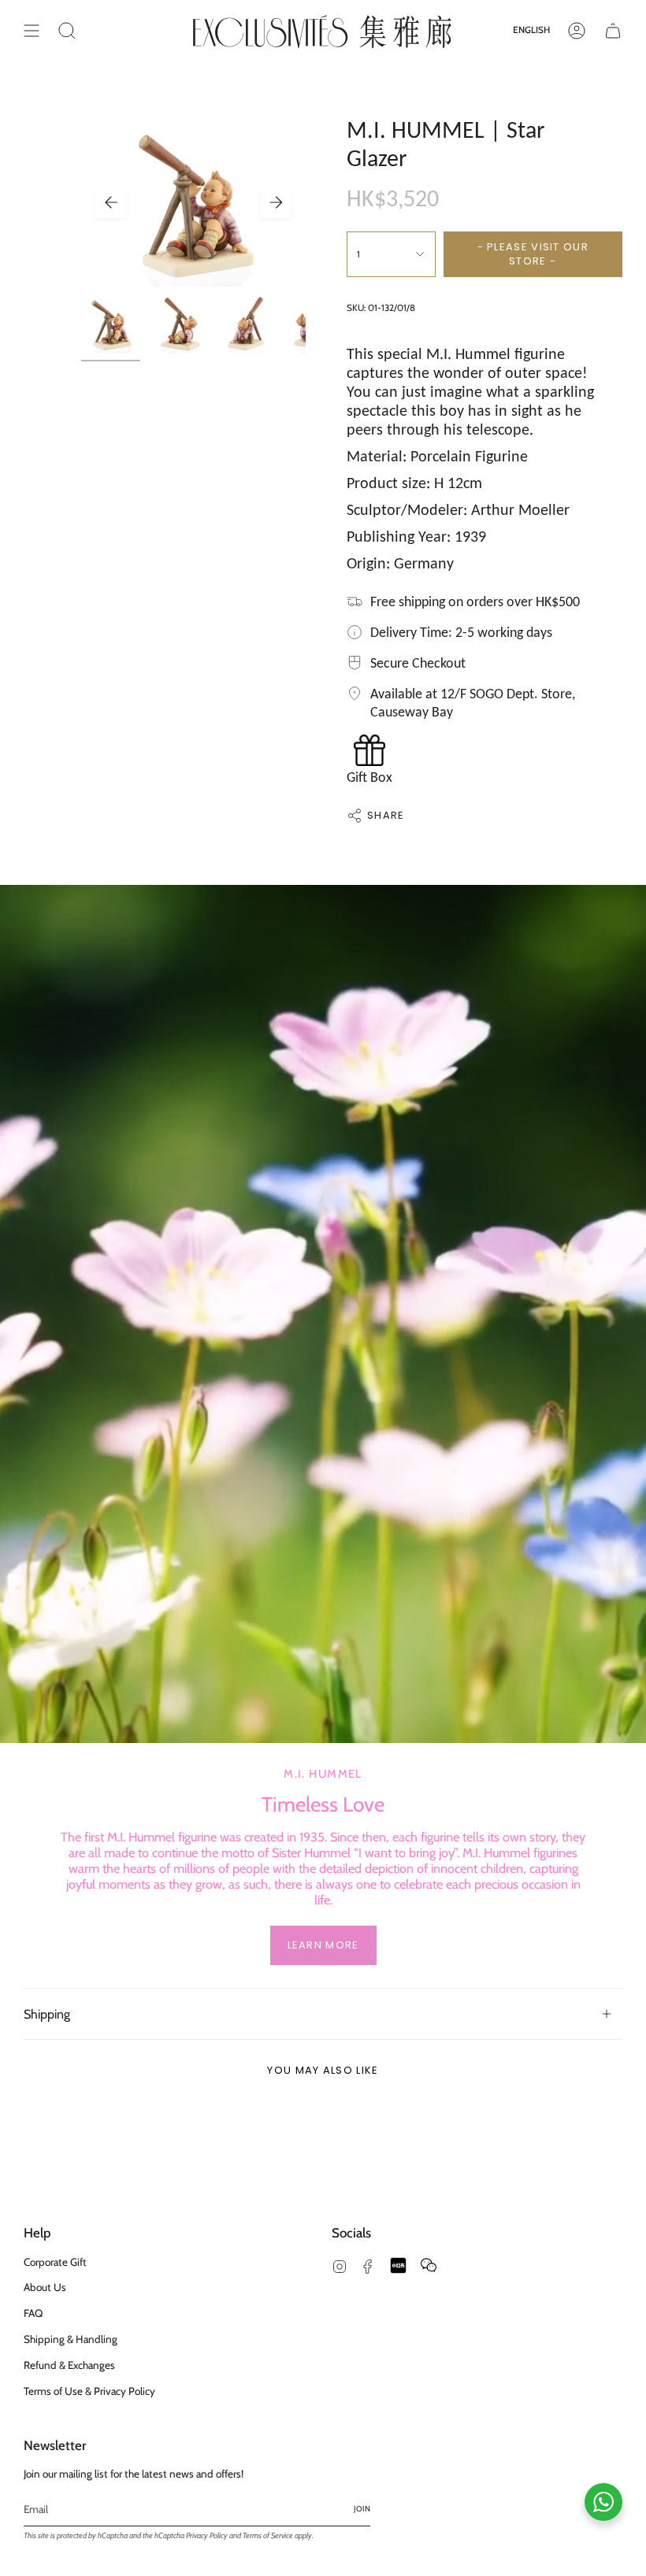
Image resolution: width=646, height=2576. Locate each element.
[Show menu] (32, 31)
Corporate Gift (55, 2262)
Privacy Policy (207, 2535)
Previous (111, 202)
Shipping (47, 2014)
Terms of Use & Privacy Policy (89, 2391)
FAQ (33, 2313)
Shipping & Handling (71, 2339)
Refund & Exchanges (69, 2365)
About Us (45, 2287)
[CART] (613, 31)
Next (276, 202)
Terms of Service (268, 2535)
